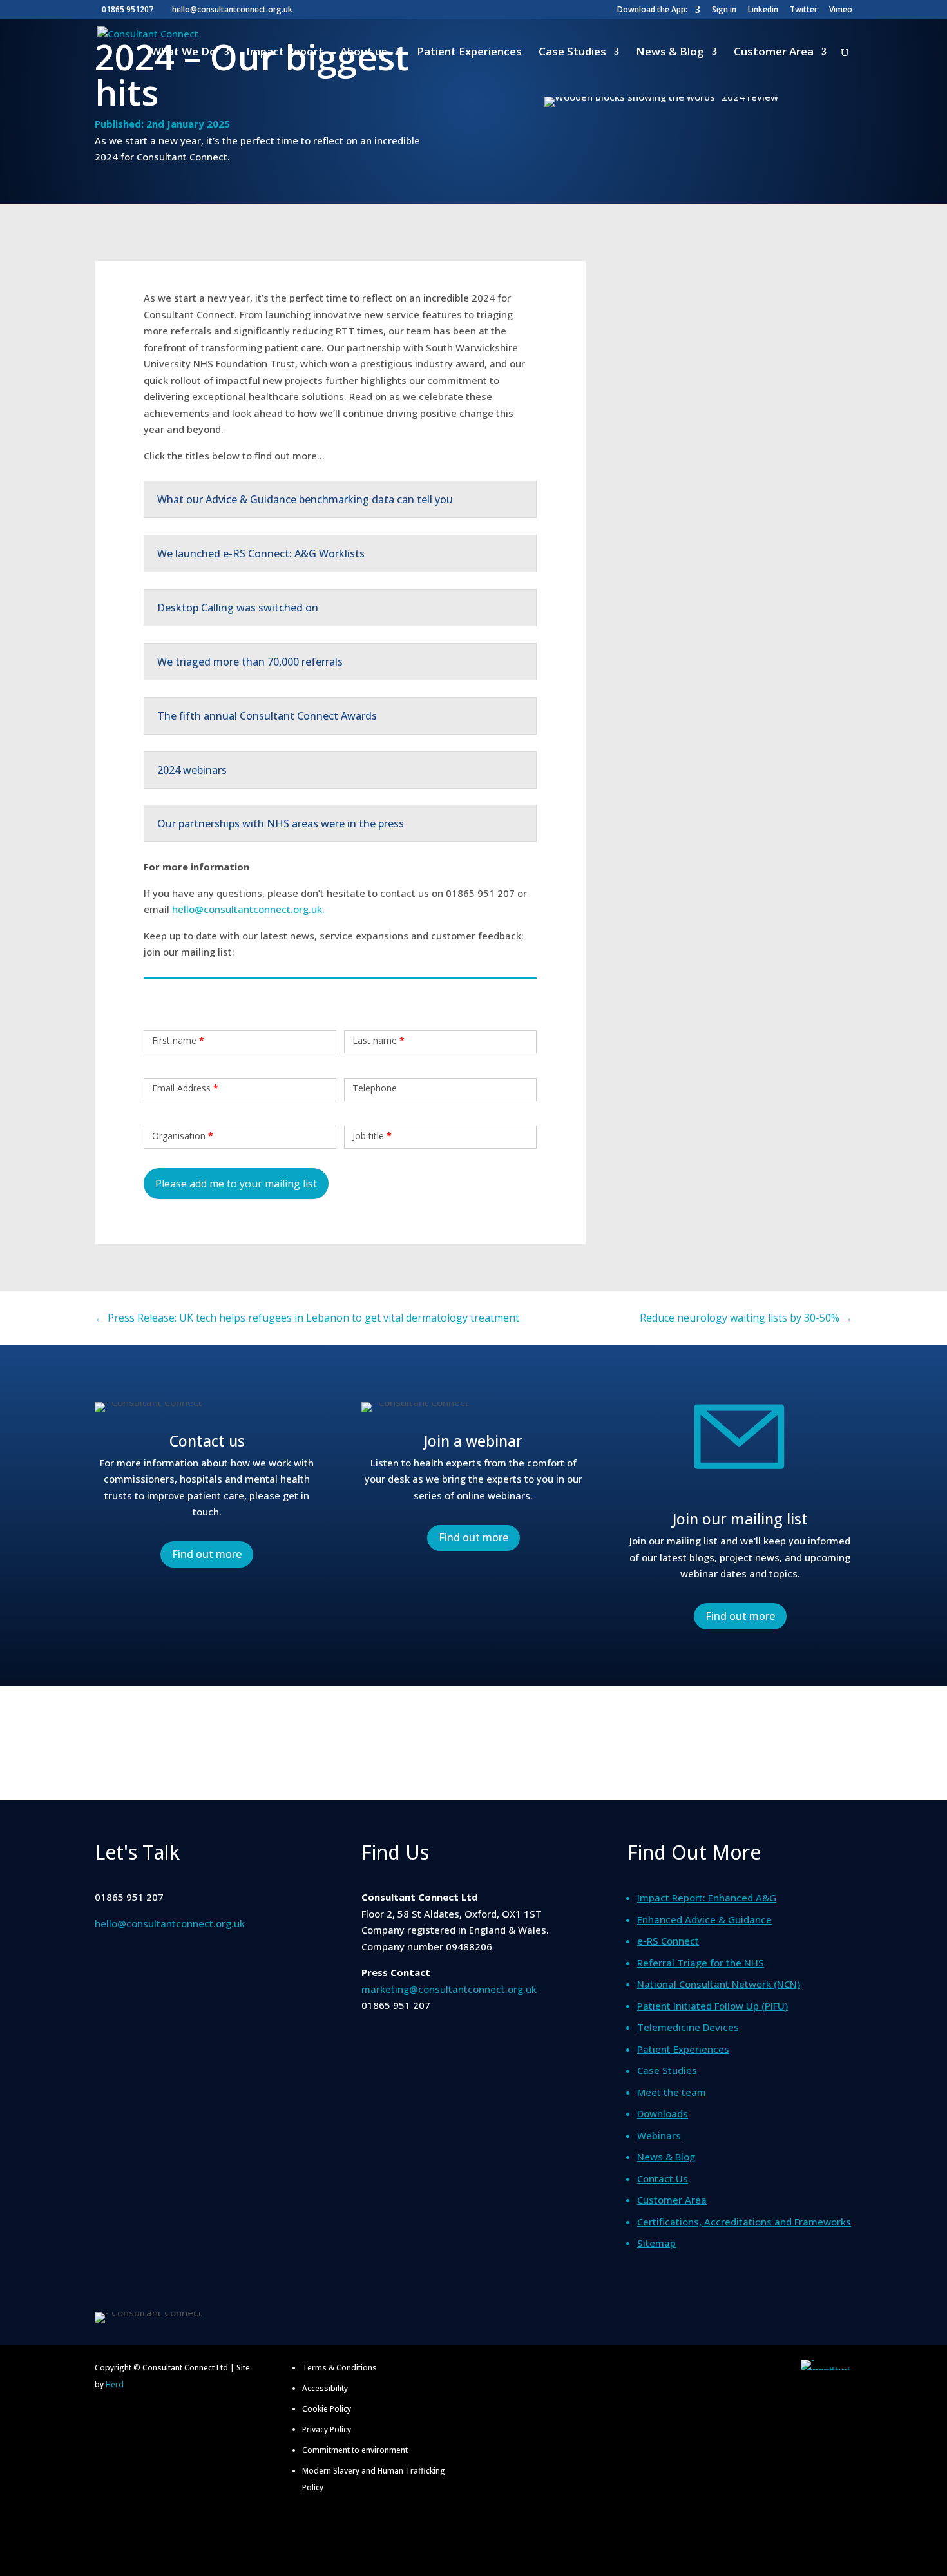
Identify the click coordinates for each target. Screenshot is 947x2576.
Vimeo (841, 10)
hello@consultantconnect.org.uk (170, 1923)
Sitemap (656, 2243)
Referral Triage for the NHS (701, 1963)
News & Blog (670, 53)
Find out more (207, 1554)
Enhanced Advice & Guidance (704, 1919)
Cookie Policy (327, 2409)
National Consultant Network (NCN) (719, 1984)
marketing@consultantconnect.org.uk (449, 1989)
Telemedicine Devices (688, 2027)
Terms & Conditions (340, 2368)
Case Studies (572, 53)
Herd (115, 2384)
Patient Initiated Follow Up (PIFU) (713, 2006)
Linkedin (763, 10)
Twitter (804, 10)
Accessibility (325, 2388)
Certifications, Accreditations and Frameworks (744, 2222)
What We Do (184, 53)
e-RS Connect (668, 1941)
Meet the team (672, 2092)
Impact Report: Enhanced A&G (707, 1898)
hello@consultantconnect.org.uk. (248, 909)
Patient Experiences (469, 53)
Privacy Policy (327, 2429)
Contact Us (663, 2178)
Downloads (663, 2113)
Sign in (724, 10)
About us (364, 53)
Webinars (659, 2135)
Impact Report (285, 53)
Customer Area (774, 53)
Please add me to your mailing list (236, 1184)
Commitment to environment (355, 2450)
